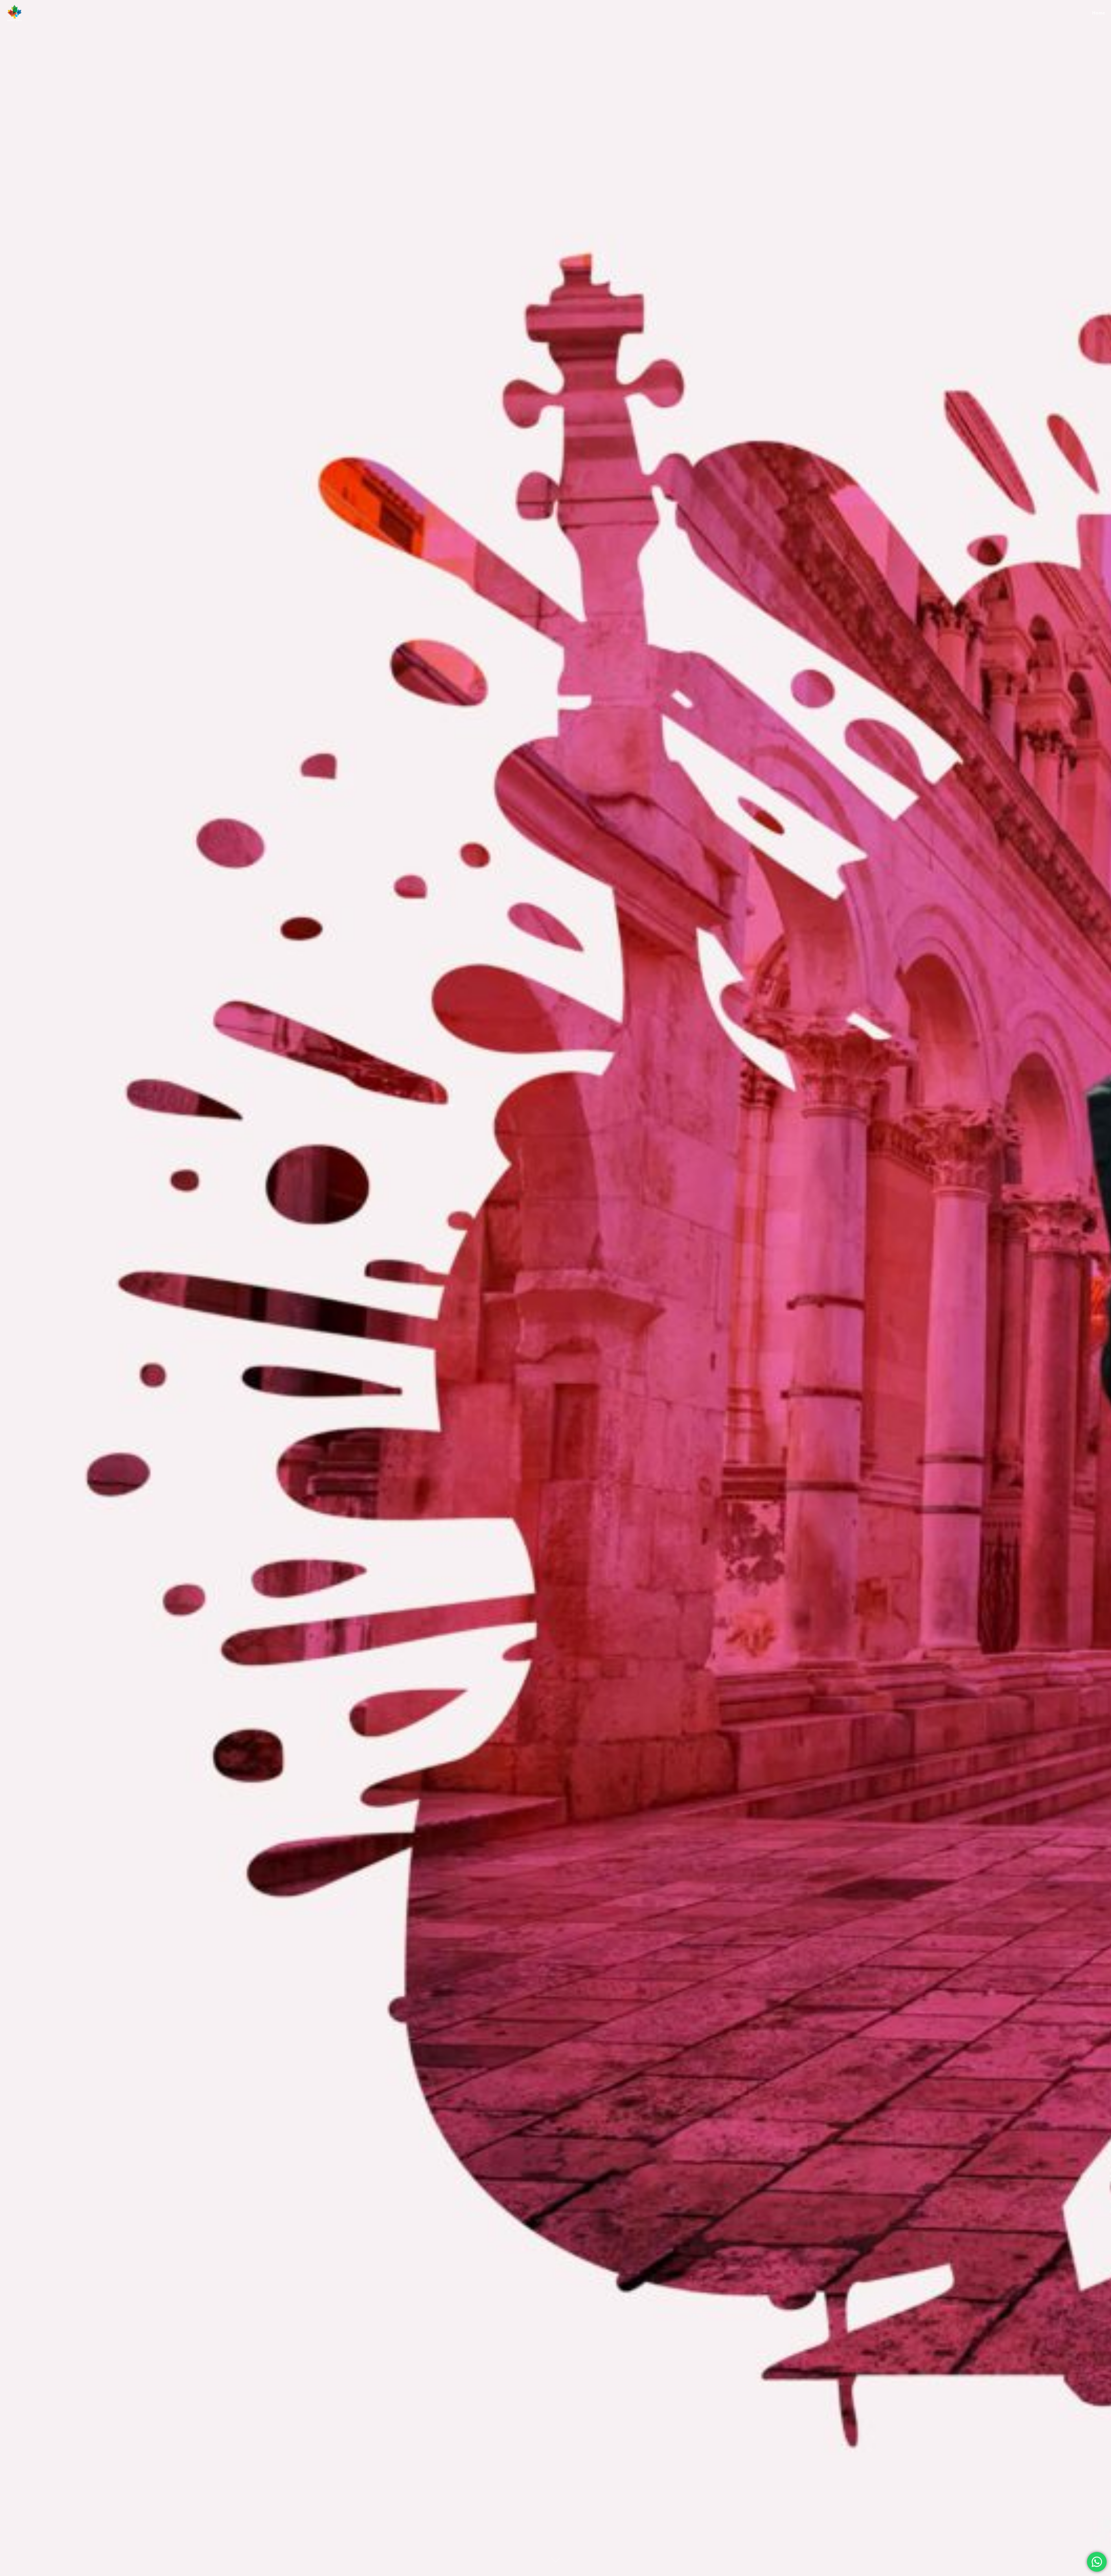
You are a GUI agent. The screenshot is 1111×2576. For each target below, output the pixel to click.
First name (569, 55)
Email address (502, 55)
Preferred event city (507, 82)
